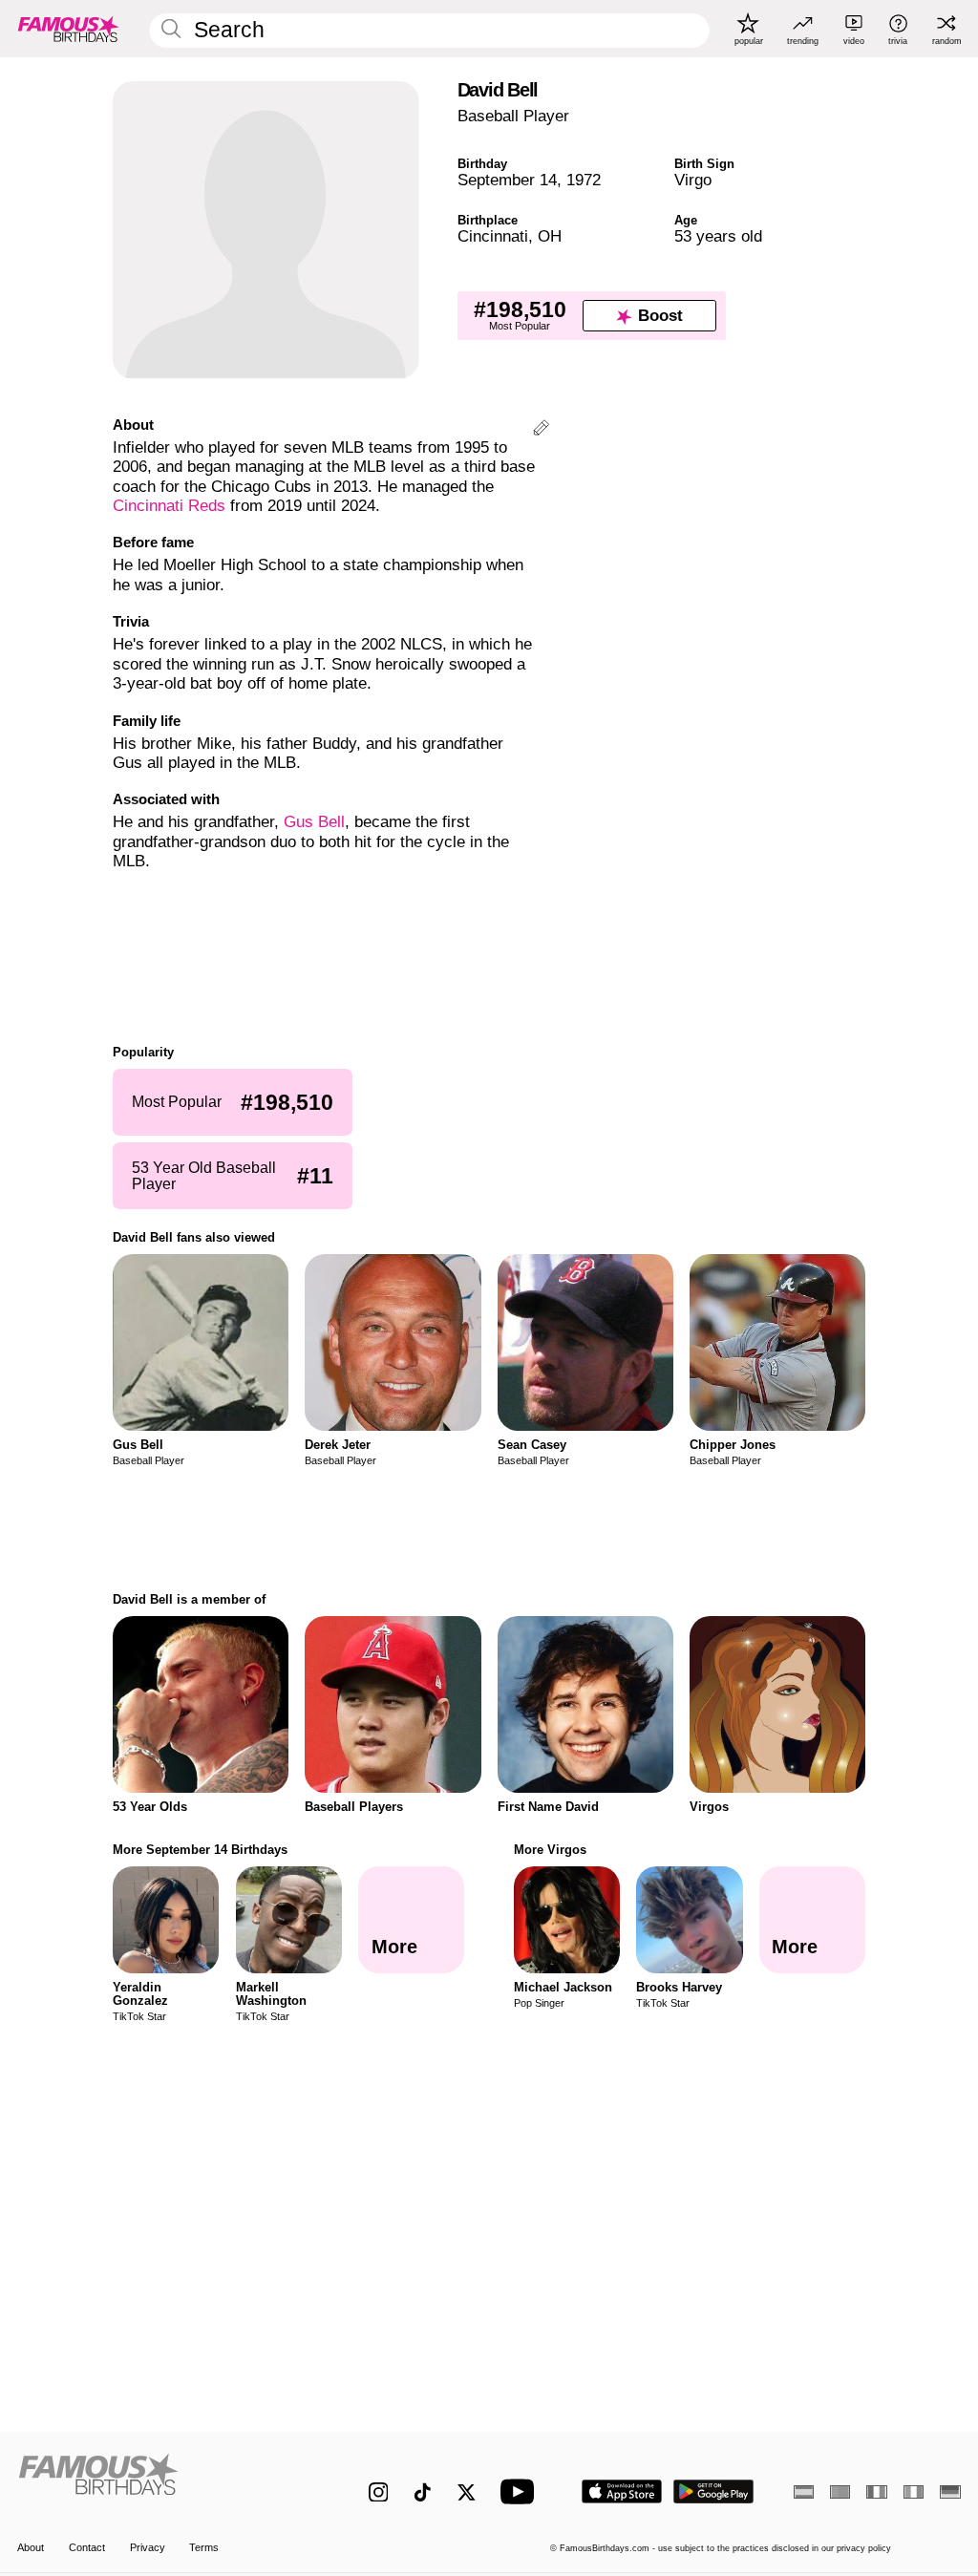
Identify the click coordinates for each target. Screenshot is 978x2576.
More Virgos (550, 1850)
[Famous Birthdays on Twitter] (467, 2492)
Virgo (693, 180)
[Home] (165, 2481)
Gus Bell (314, 822)
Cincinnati (493, 236)
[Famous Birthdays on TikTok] (423, 2492)
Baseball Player (513, 116)
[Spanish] (804, 2492)
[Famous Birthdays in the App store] (622, 2491)
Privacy (148, 2547)
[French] (876, 2492)
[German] (950, 2492)
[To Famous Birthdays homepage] (69, 29)
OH (550, 236)
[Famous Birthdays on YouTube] (521, 2491)
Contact (87, 2547)
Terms (204, 2547)
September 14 (507, 180)
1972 (584, 180)
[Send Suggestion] (541, 430)
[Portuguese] (840, 2492)
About (31, 2547)
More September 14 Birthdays (200, 1850)
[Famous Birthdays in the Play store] (714, 2491)
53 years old (718, 236)
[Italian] (914, 2492)
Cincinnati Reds (169, 506)
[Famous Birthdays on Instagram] (379, 2492)
